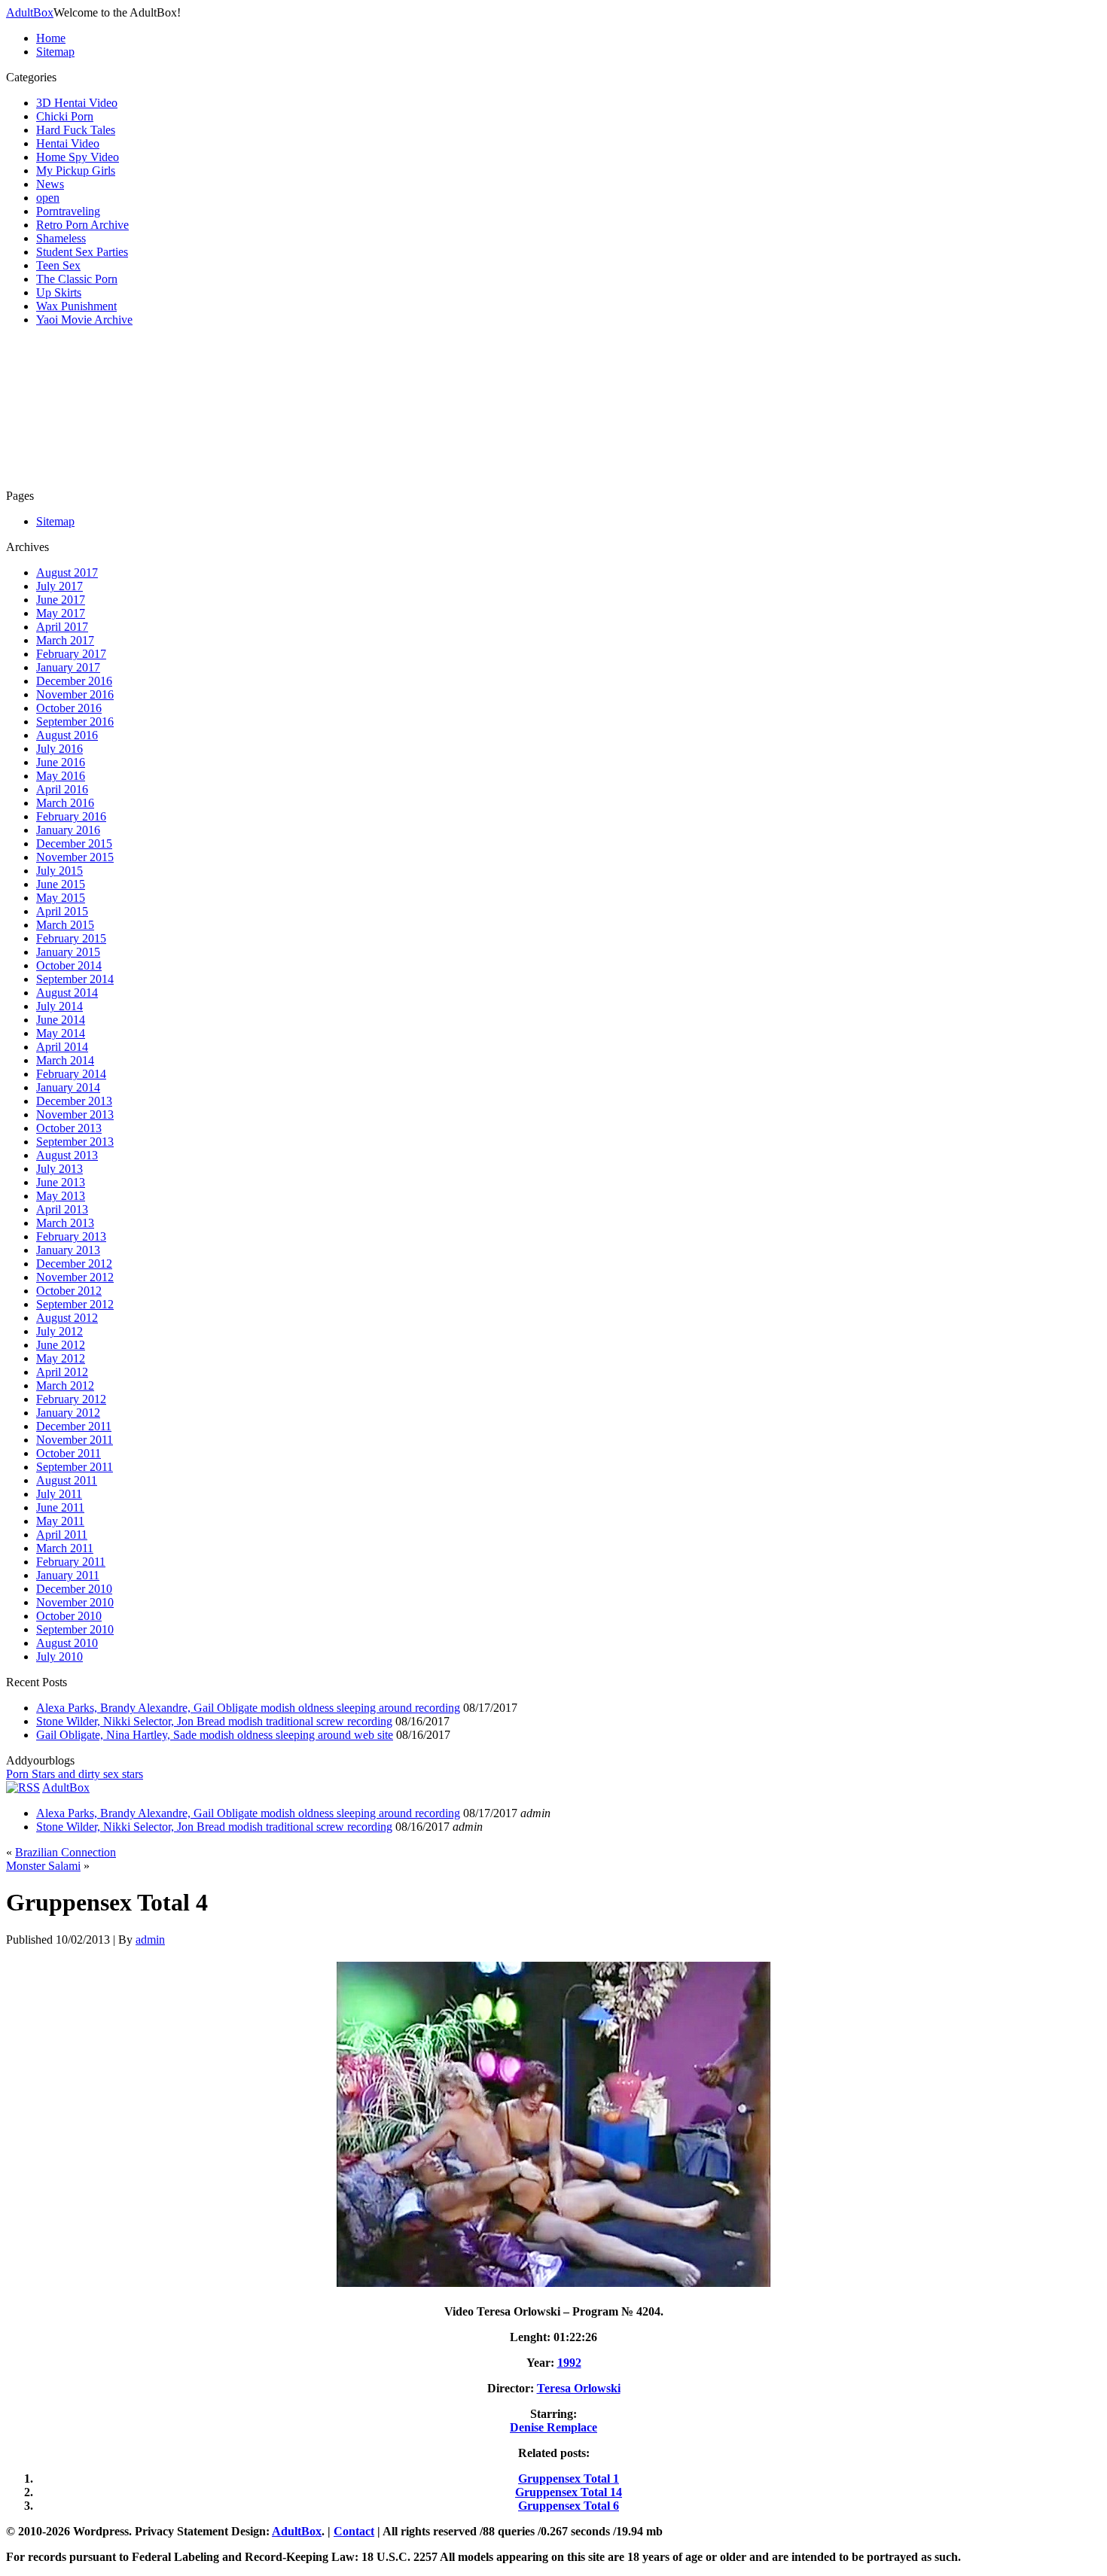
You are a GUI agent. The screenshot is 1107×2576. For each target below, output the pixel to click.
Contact (354, 2531)
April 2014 (62, 1047)
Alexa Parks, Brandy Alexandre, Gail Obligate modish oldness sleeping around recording (248, 1708)
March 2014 (65, 1060)
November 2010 (75, 1602)
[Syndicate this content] (23, 1787)
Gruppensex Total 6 (569, 2506)
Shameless (61, 238)
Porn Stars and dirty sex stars (75, 1774)
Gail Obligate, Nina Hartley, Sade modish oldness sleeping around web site (215, 1735)
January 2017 (68, 667)
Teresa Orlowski (579, 2388)
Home (51, 38)
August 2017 (67, 572)
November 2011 (75, 1440)
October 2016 (69, 708)
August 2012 (67, 1318)
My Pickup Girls (76, 171)
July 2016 (59, 749)
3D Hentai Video (77, 103)
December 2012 (74, 1264)
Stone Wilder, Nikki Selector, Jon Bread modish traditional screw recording (214, 1721)
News (50, 184)
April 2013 (62, 1209)
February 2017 (71, 654)
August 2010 (67, 1643)
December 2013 (74, 1101)
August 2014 (67, 993)
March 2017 (65, 640)
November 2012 (75, 1277)
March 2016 (65, 803)
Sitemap (55, 52)
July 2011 (59, 1494)
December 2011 (74, 1426)
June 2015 (61, 884)
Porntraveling (68, 211)
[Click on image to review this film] (553, 2286)
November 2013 (75, 1114)
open (48, 198)
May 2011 (60, 1521)
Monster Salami (43, 1866)
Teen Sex (58, 265)
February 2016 (71, 816)
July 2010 (59, 1656)
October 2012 (69, 1291)
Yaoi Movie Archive (84, 320)
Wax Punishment (76, 306)
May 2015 (61, 898)
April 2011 (62, 1535)
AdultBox (30, 12)
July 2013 (59, 1169)
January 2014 (68, 1087)
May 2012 (61, 1358)
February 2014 (71, 1074)
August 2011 (67, 1480)
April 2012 (62, 1372)
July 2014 (59, 1006)
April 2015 (62, 911)
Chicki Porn (65, 116)
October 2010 (69, 1616)
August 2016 (67, 735)
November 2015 (75, 857)
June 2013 (61, 1182)
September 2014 (75, 979)
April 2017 (62, 627)
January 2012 (68, 1413)
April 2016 (62, 789)
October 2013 (69, 1128)
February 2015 (71, 938)
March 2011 (65, 1548)
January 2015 (68, 952)
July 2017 (59, 586)
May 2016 (61, 776)
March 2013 (65, 1223)
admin (150, 1940)
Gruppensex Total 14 (569, 2492)
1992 (569, 2363)
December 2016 (74, 681)
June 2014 (61, 1020)
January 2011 (68, 1575)
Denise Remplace (553, 2427)
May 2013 (61, 1196)
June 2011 (60, 1507)
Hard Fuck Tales (76, 130)
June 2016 (61, 762)
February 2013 (71, 1236)
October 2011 (69, 1453)
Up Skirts (59, 292)
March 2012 (65, 1385)
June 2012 (61, 1345)
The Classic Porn (77, 279)
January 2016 (68, 830)
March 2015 (65, 925)
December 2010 (74, 1589)
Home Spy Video (78, 157)
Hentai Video (68, 143)
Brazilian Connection (66, 1852)
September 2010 (75, 1629)
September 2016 (75, 722)
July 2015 (59, 871)
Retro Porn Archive (82, 225)
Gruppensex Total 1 (569, 2479)
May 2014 (61, 1033)
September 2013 (75, 1142)
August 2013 (67, 1155)
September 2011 (75, 1467)
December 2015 (74, 843)
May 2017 (61, 613)
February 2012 (71, 1399)
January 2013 (68, 1250)
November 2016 (75, 694)
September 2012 (75, 1304)
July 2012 (59, 1331)
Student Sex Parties (82, 252)
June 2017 (61, 600)
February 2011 (71, 1562)
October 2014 (69, 965)
